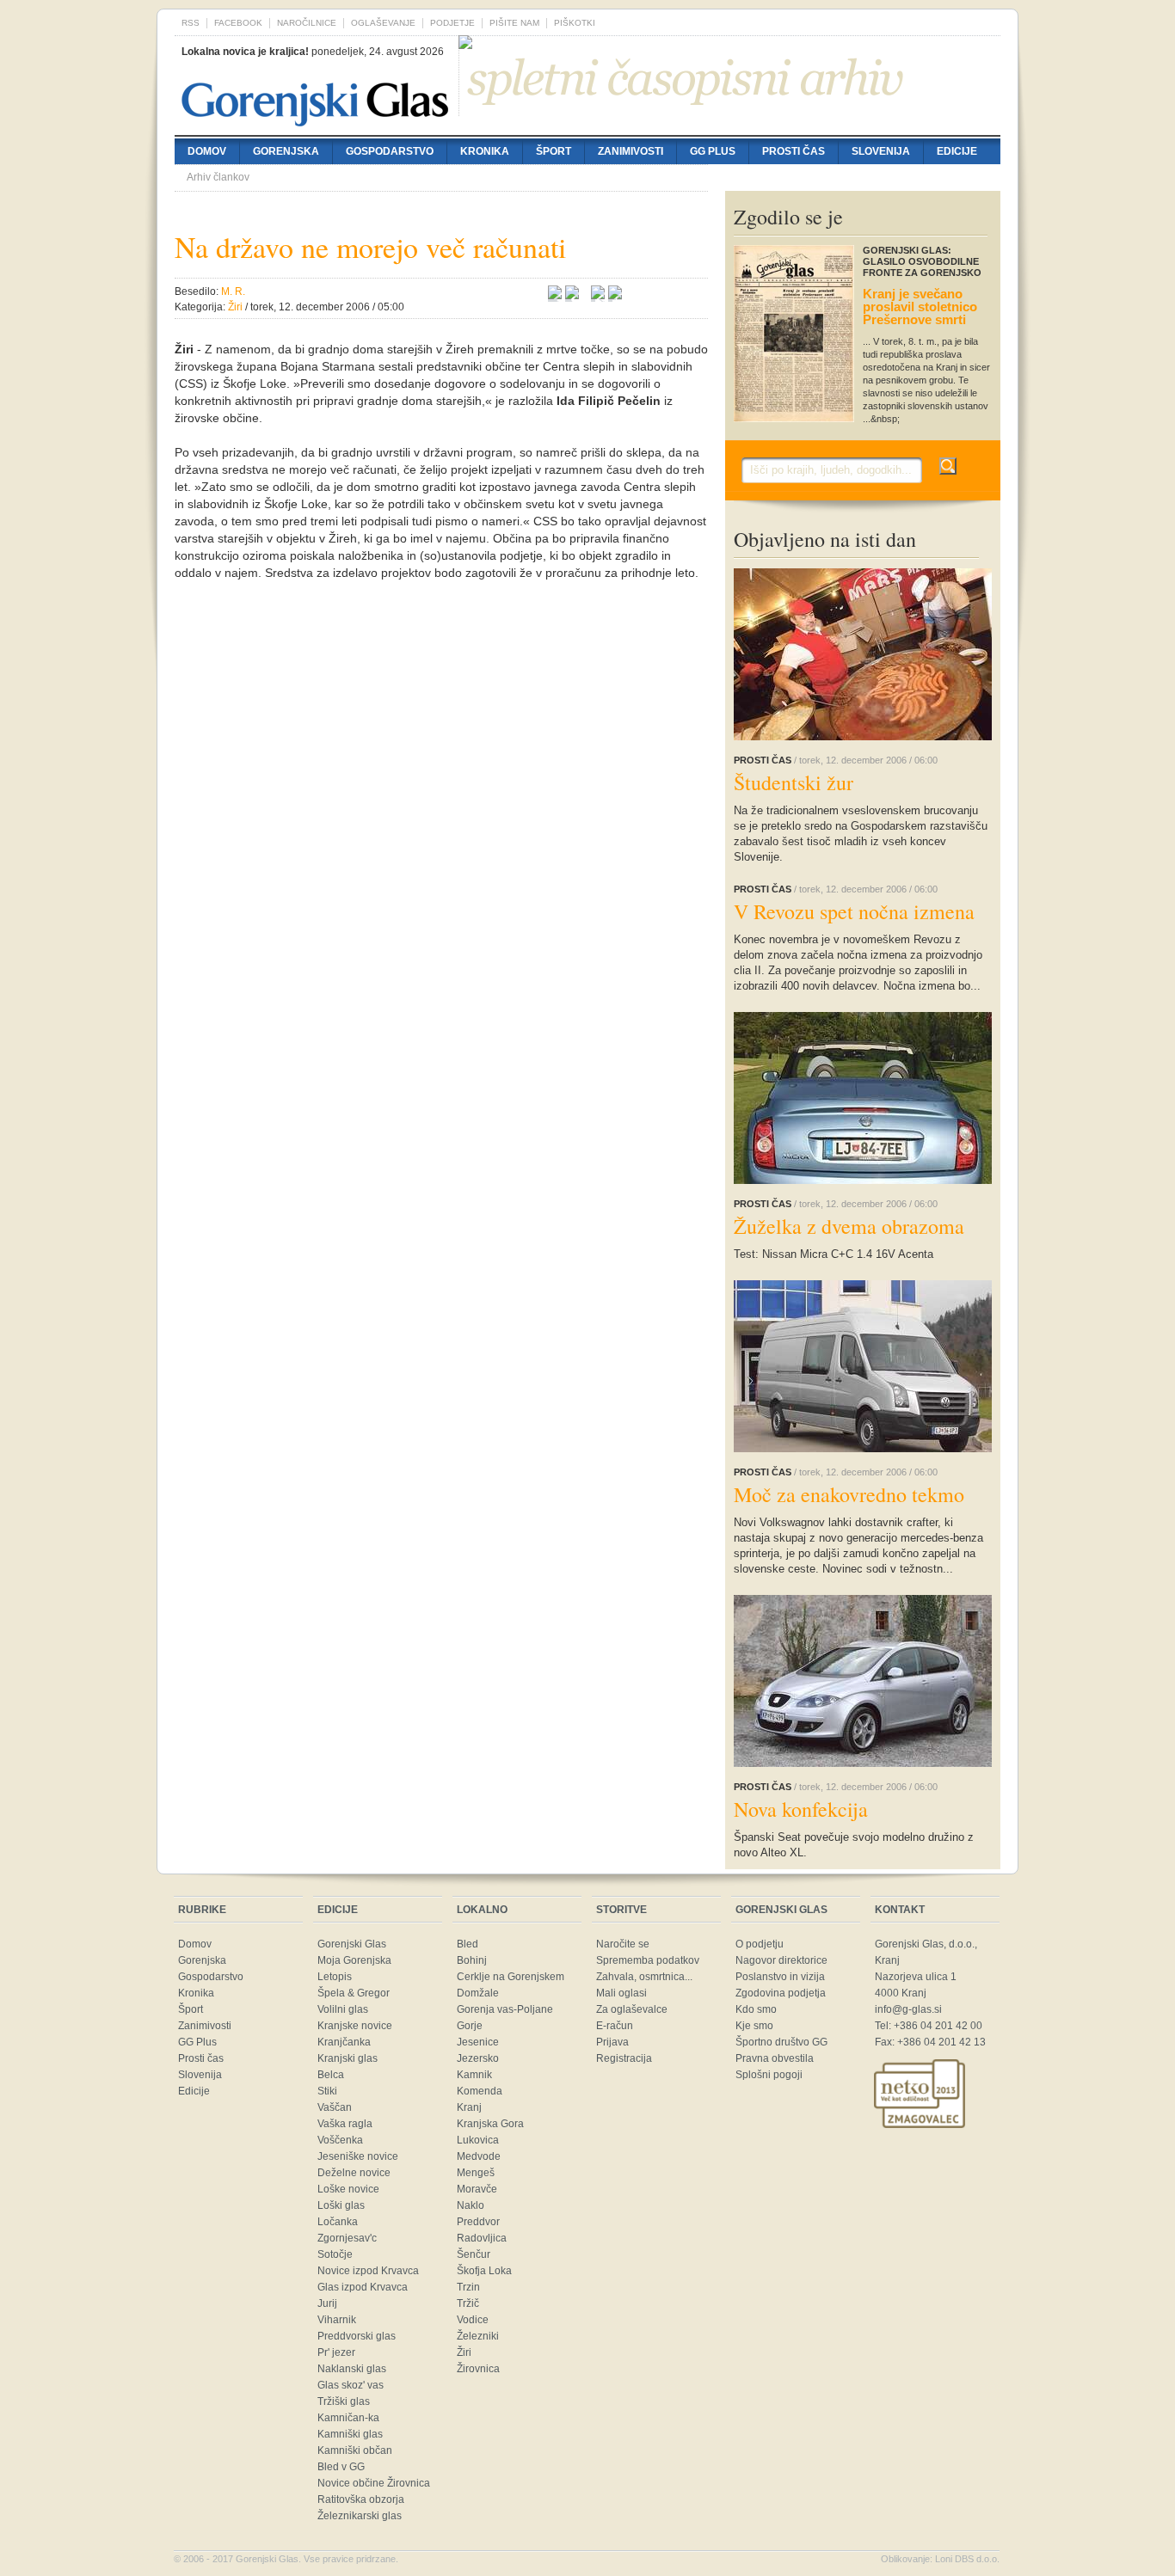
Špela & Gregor (354, 1993)
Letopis (335, 1977)
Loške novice (348, 2189)
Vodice (473, 2320)
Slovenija (881, 151)
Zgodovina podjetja (781, 1993)
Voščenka (340, 2140)
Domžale (478, 1993)
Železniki (478, 2336)
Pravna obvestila (775, 2058)
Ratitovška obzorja (361, 2499)
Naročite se (623, 1944)
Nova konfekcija (801, 1809)
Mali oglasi (621, 1993)
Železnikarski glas (360, 2516)
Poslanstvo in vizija (780, 1977)
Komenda (480, 2091)
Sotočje (335, 2254)
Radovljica (482, 2238)
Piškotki (575, 23)
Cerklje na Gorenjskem (511, 1977)
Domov (207, 151)
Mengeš (476, 2173)
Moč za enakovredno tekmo (849, 1494)
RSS (191, 23)
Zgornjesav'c (347, 2238)
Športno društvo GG (781, 2042)
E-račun (615, 2026)
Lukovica (478, 2140)
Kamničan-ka (348, 2418)
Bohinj (472, 1960)
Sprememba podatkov (648, 1960)
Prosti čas (794, 151)
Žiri (464, 2352)
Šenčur (474, 2254)
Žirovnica (478, 2369)
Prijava (612, 2042)
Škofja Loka (484, 2271)
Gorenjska (286, 151)
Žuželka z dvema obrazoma (849, 1226)
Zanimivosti (631, 151)
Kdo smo (756, 2009)
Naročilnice (307, 23)
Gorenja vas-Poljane (505, 2009)
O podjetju (760, 1944)
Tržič (468, 2303)
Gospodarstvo (390, 151)
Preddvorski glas (357, 2336)
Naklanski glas (352, 2369)
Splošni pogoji (769, 2075)
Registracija (624, 2058)
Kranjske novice (355, 2026)
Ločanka (338, 2222)
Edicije (957, 151)
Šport (554, 151)
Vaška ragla (345, 2124)
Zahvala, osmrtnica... (644, 1977)
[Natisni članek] (615, 295)
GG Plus (713, 151)
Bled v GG (341, 2467)
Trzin (468, 2287)
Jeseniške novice (358, 2156)
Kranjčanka (344, 2042)
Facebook (238, 23)
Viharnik (337, 2320)
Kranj (469, 2107)
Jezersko (478, 2058)
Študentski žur (794, 782)
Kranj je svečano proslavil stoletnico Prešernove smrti (920, 307)
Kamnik (474, 2075)
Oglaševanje (383, 23)
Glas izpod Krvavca (363, 2287)
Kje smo (754, 2026)
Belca (331, 2075)
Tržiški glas (344, 2401)
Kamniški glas (350, 2434)
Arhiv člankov (218, 177)
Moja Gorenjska (354, 1960)
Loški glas (341, 2205)
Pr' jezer (336, 2352)
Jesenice (478, 2042)
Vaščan (335, 2107)
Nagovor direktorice (781, 1960)
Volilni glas (343, 2009)
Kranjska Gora (490, 2124)
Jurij (327, 2303)
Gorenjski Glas (352, 1944)
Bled (468, 1944)
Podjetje (452, 23)
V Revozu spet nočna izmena (854, 911)
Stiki (327, 2091)
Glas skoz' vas (351, 2385)
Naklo (471, 2205)
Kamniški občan (355, 2450)
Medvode (479, 2156)
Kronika (485, 151)
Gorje (470, 2026)
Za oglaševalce (632, 2009)
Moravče (477, 2189)
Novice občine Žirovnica (374, 2483)
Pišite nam (514, 23)
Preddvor (478, 2222)
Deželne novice (354, 2173)
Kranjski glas (348, 2058)
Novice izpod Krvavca (368, 2271)
